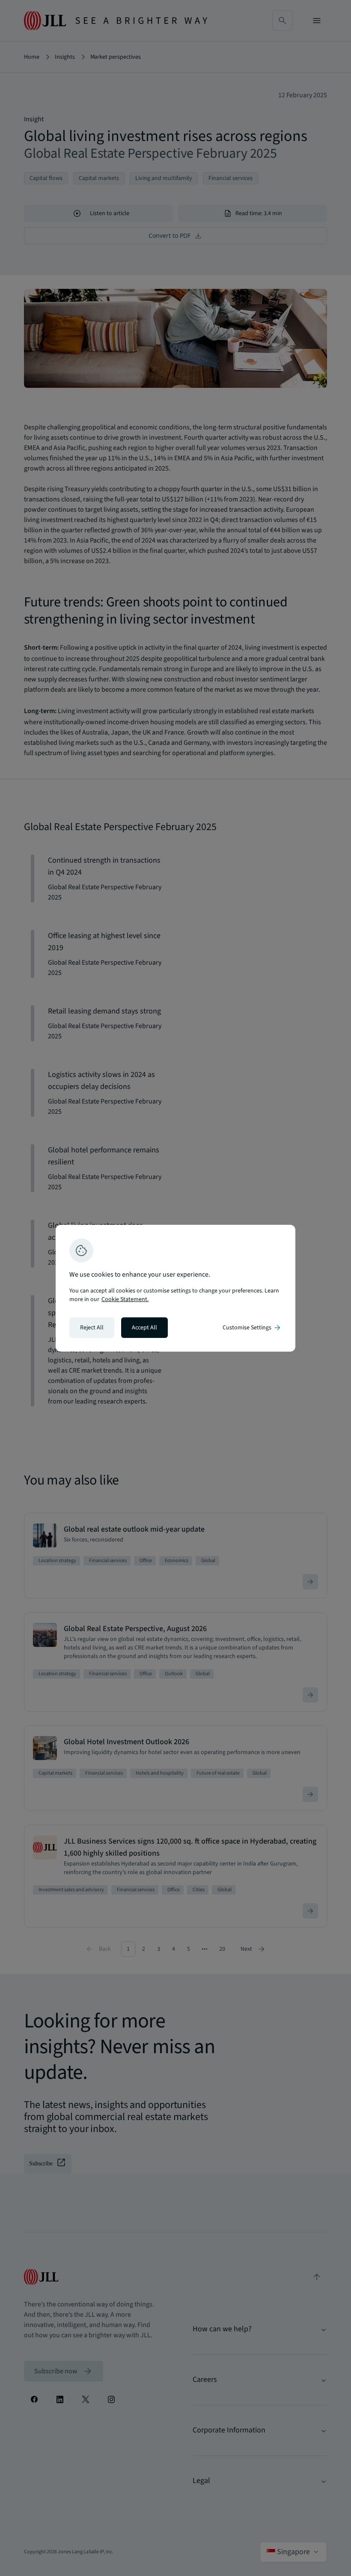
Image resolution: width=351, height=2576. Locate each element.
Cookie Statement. (125, 1299)
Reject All (92, 1328)
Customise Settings (252, 1328)
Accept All (144, 1328)
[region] (175, 1288)
